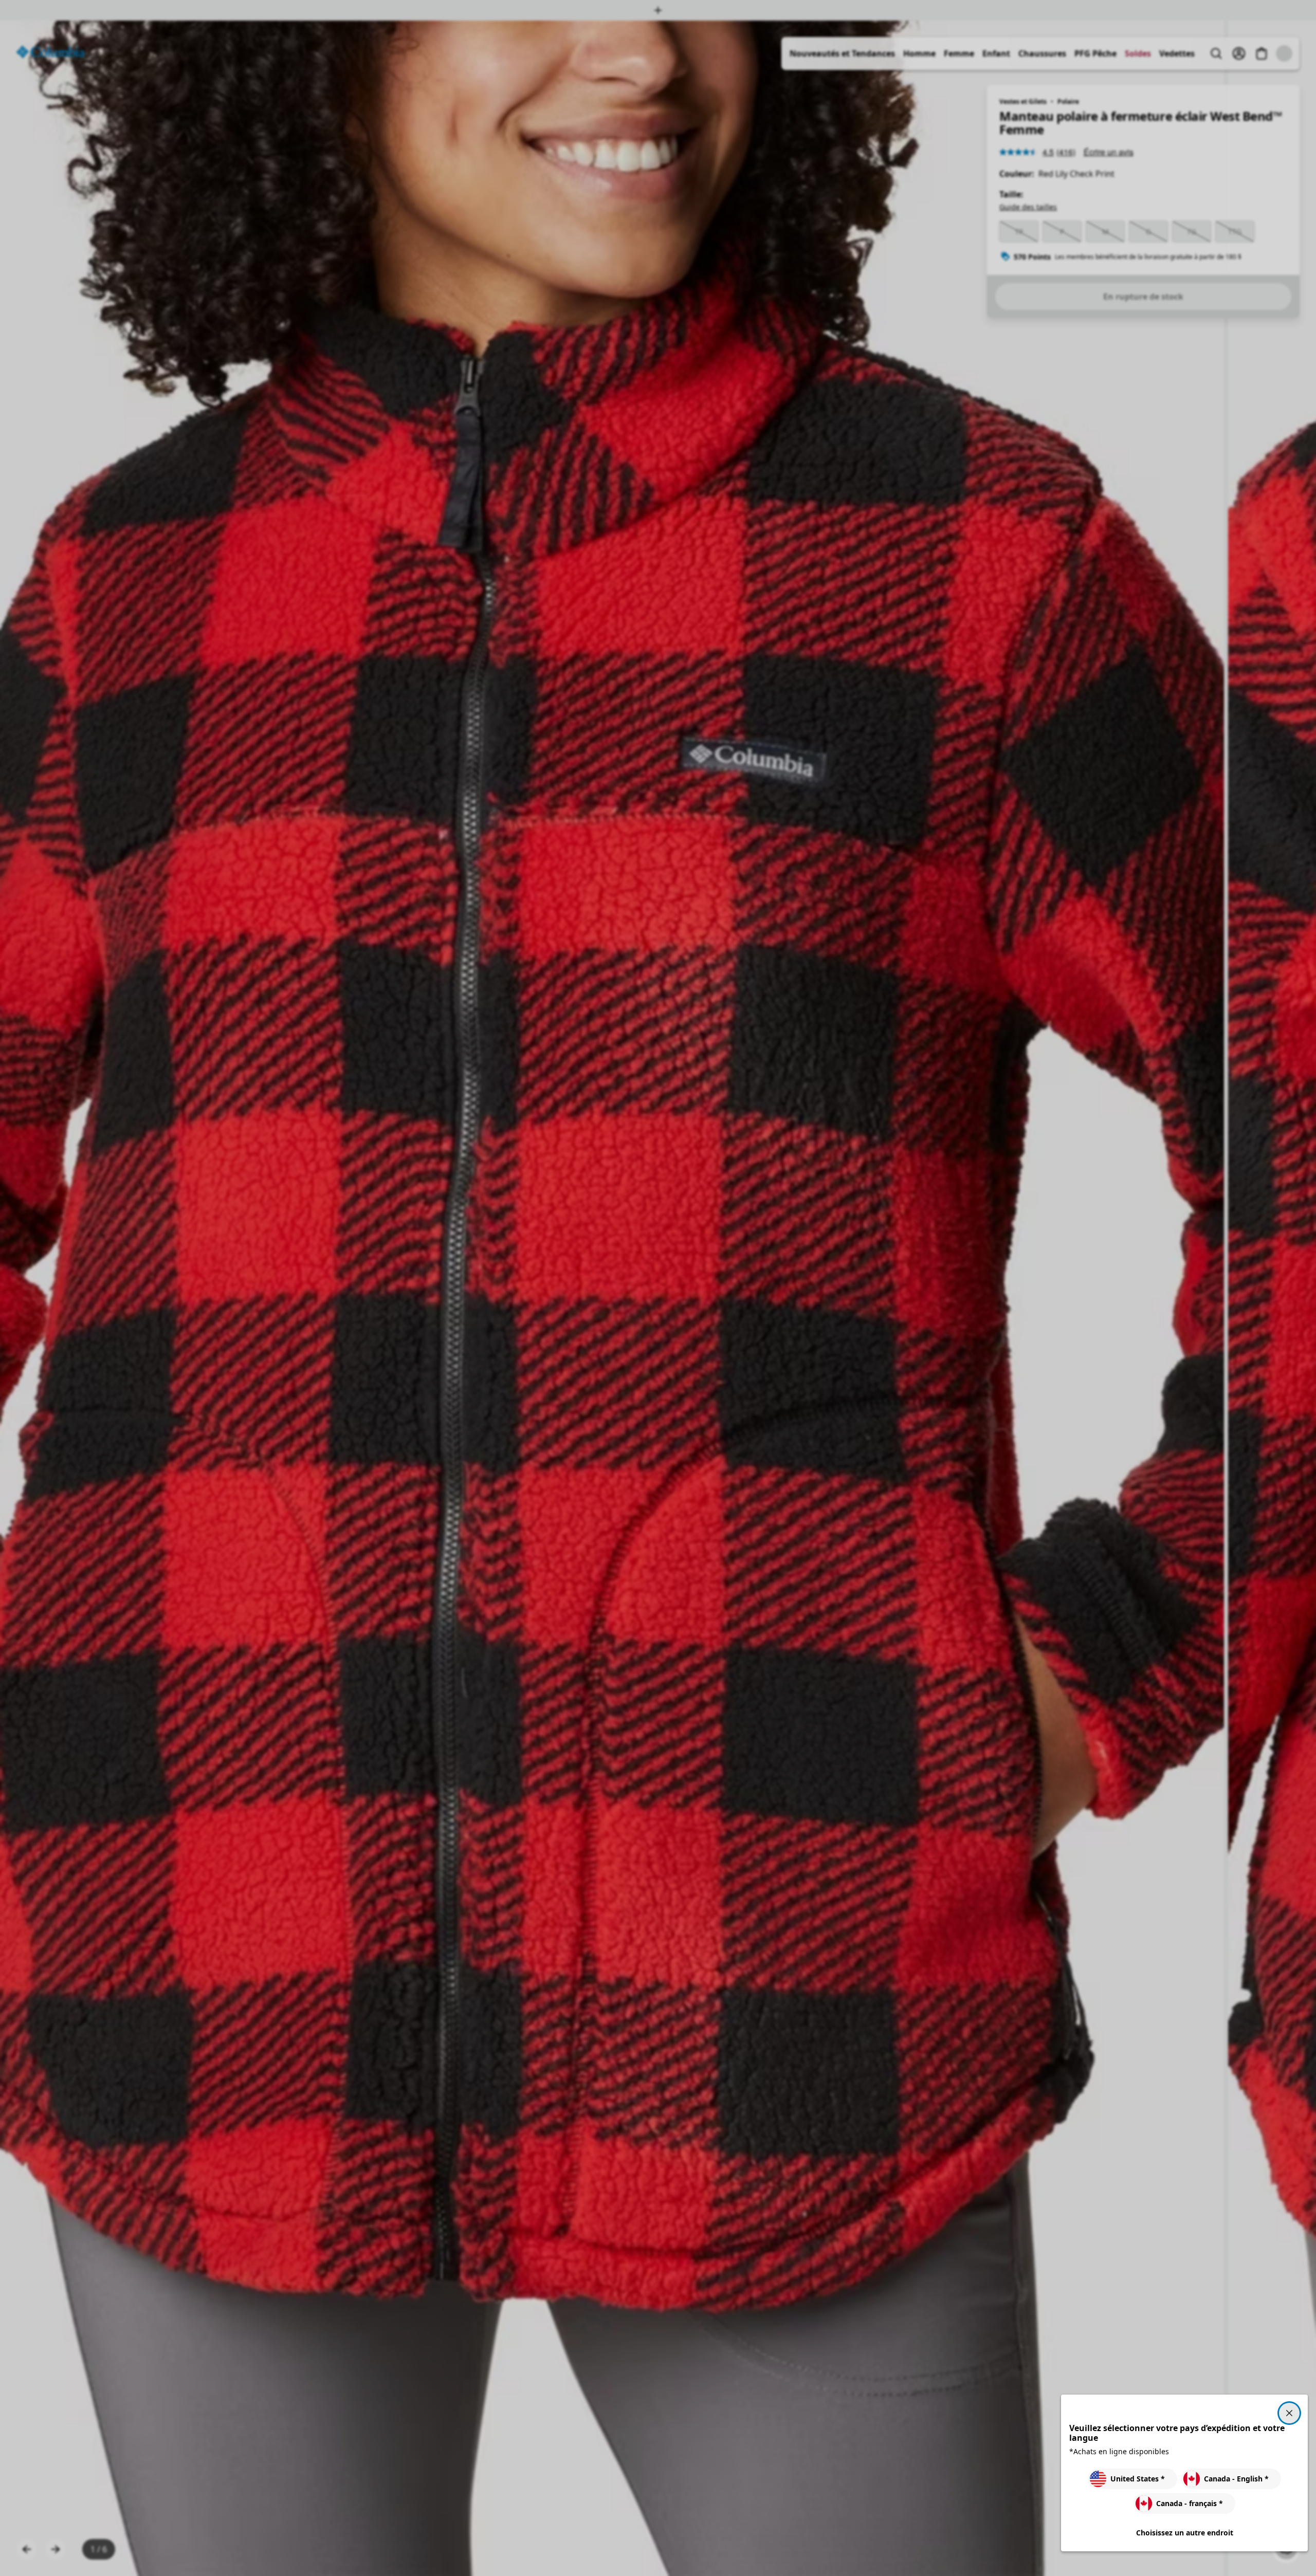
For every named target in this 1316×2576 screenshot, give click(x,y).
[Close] (1289, 2413)
